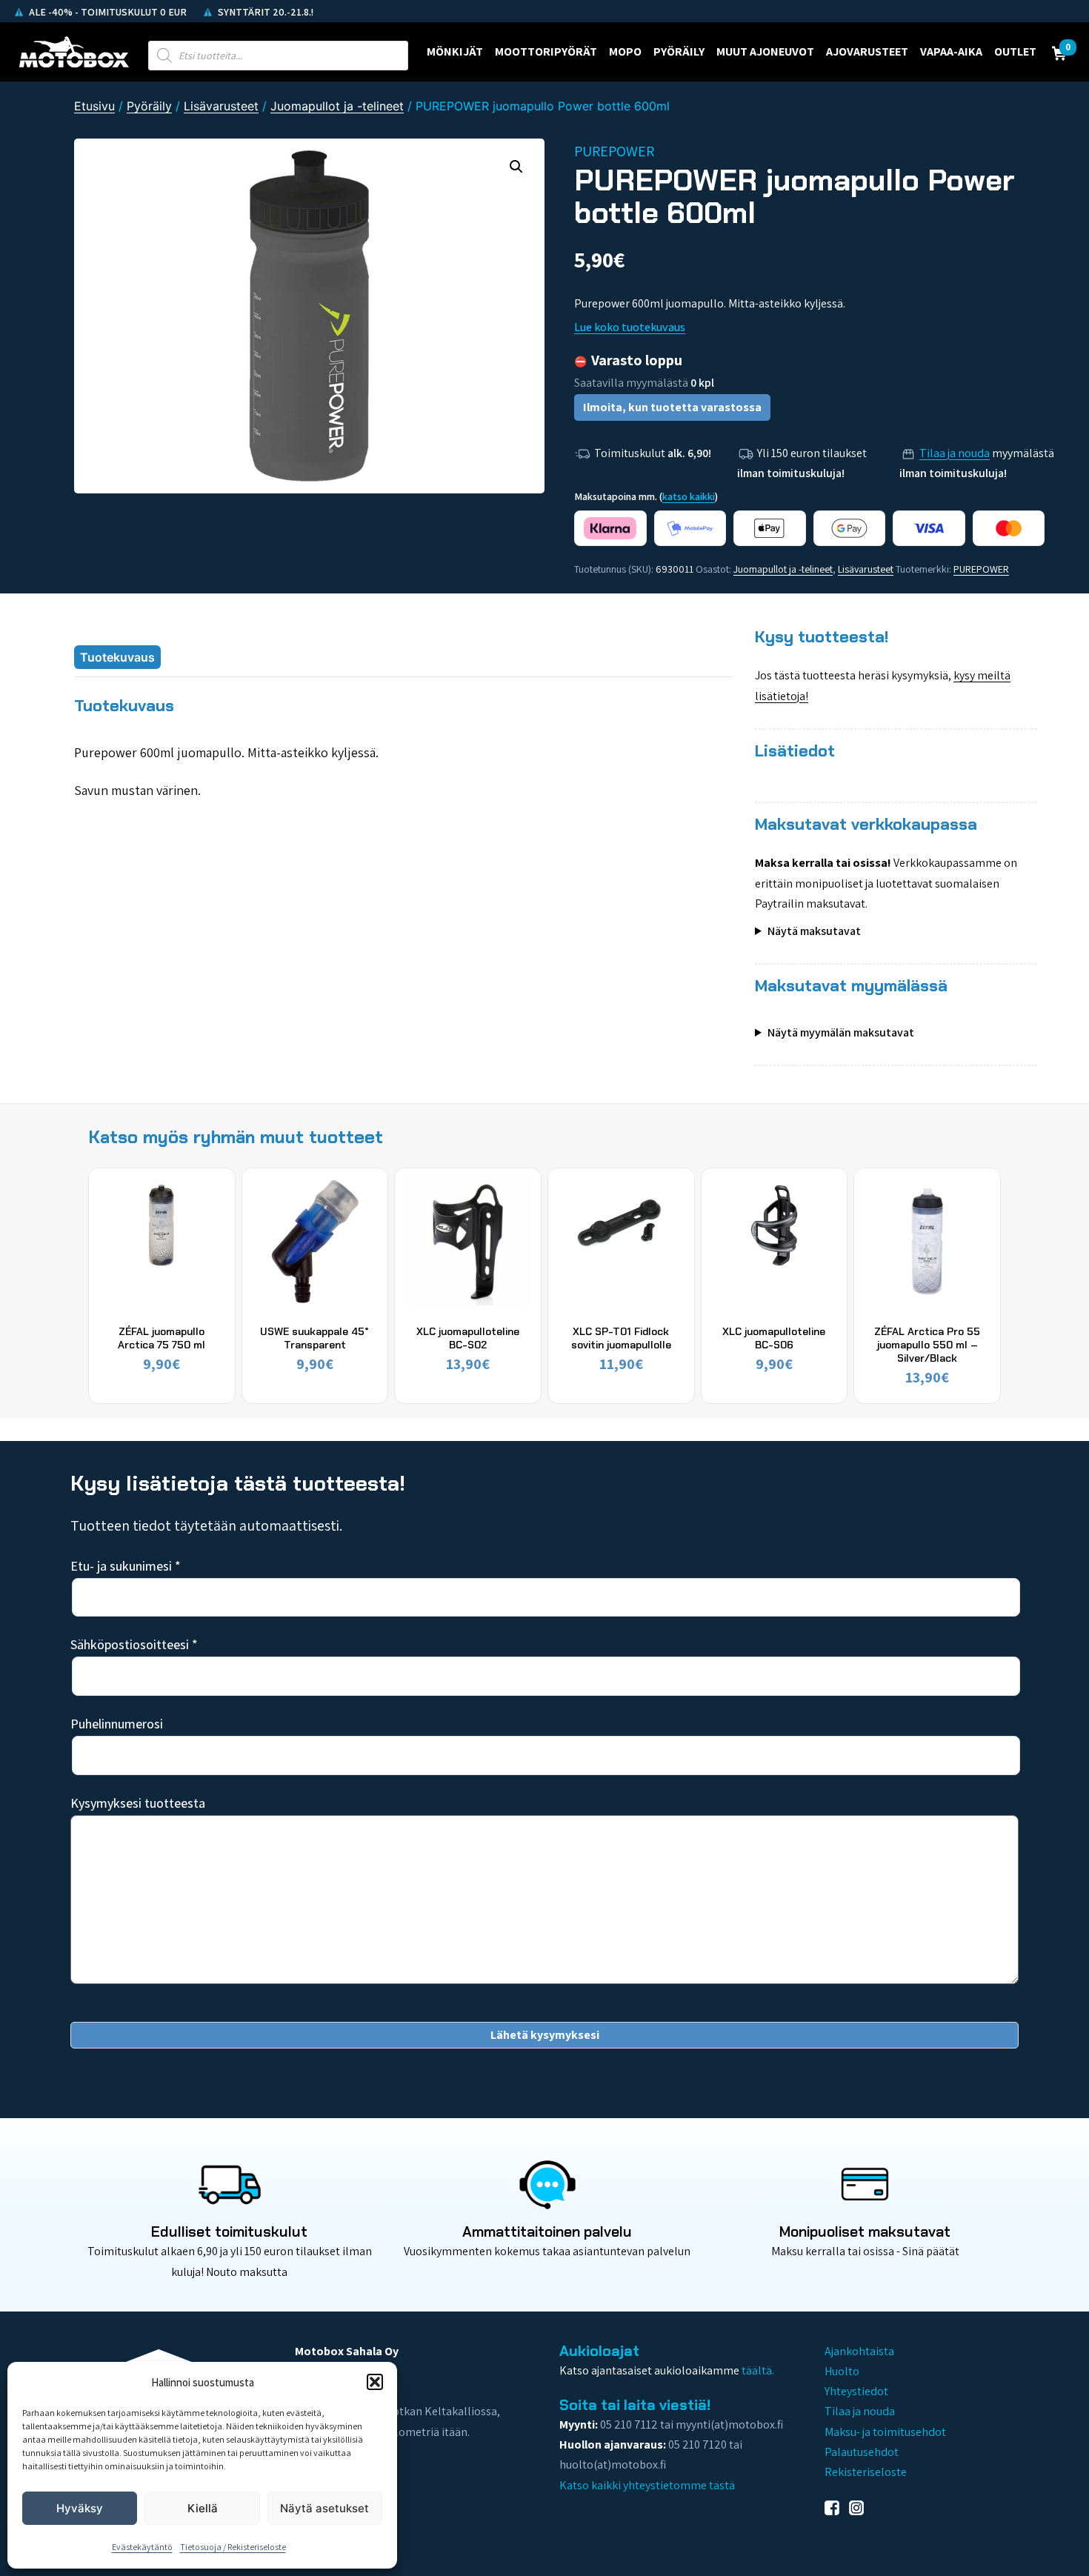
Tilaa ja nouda (955, 453)
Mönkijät (455, 51)
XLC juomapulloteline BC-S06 (774, 1338)
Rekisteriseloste (866, 2472)
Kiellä (203, 2508)
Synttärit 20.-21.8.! (264, 12)
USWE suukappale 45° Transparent (314, 1338)
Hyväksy (80, 2508)
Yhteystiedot (856, 2391)
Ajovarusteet (867, 51)
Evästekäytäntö (142, 2547)
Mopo (625, 51)
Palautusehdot (862, 2452)
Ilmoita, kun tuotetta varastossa (672, 407)
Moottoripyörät (546, 51)
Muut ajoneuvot (765, 51)
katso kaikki (689, 496)
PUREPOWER (981, 569)
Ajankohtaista (859, 2351)
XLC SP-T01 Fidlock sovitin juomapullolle (621, 1338)
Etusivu (94, 106)
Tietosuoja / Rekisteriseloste (233, 2547)
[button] (375, 2382)
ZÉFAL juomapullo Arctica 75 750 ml (161, 1338)
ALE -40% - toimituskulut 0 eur (107, 12)
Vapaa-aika (951, 51)
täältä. (758, 2370)
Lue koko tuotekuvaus (630, 327)
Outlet (1015, 51)
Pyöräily (679, 51)
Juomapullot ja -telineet (337, 106)
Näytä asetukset (324, 2508)
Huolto (842, 2371)
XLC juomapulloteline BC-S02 (468, 1338)
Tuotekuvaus (117, 657)
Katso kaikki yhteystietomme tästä (647, 2485)
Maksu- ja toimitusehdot (885, 2432)
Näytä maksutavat (814, 931)
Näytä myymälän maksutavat (841, 1032)
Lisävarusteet (221, 106)
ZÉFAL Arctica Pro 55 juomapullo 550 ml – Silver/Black (927, 1345)
